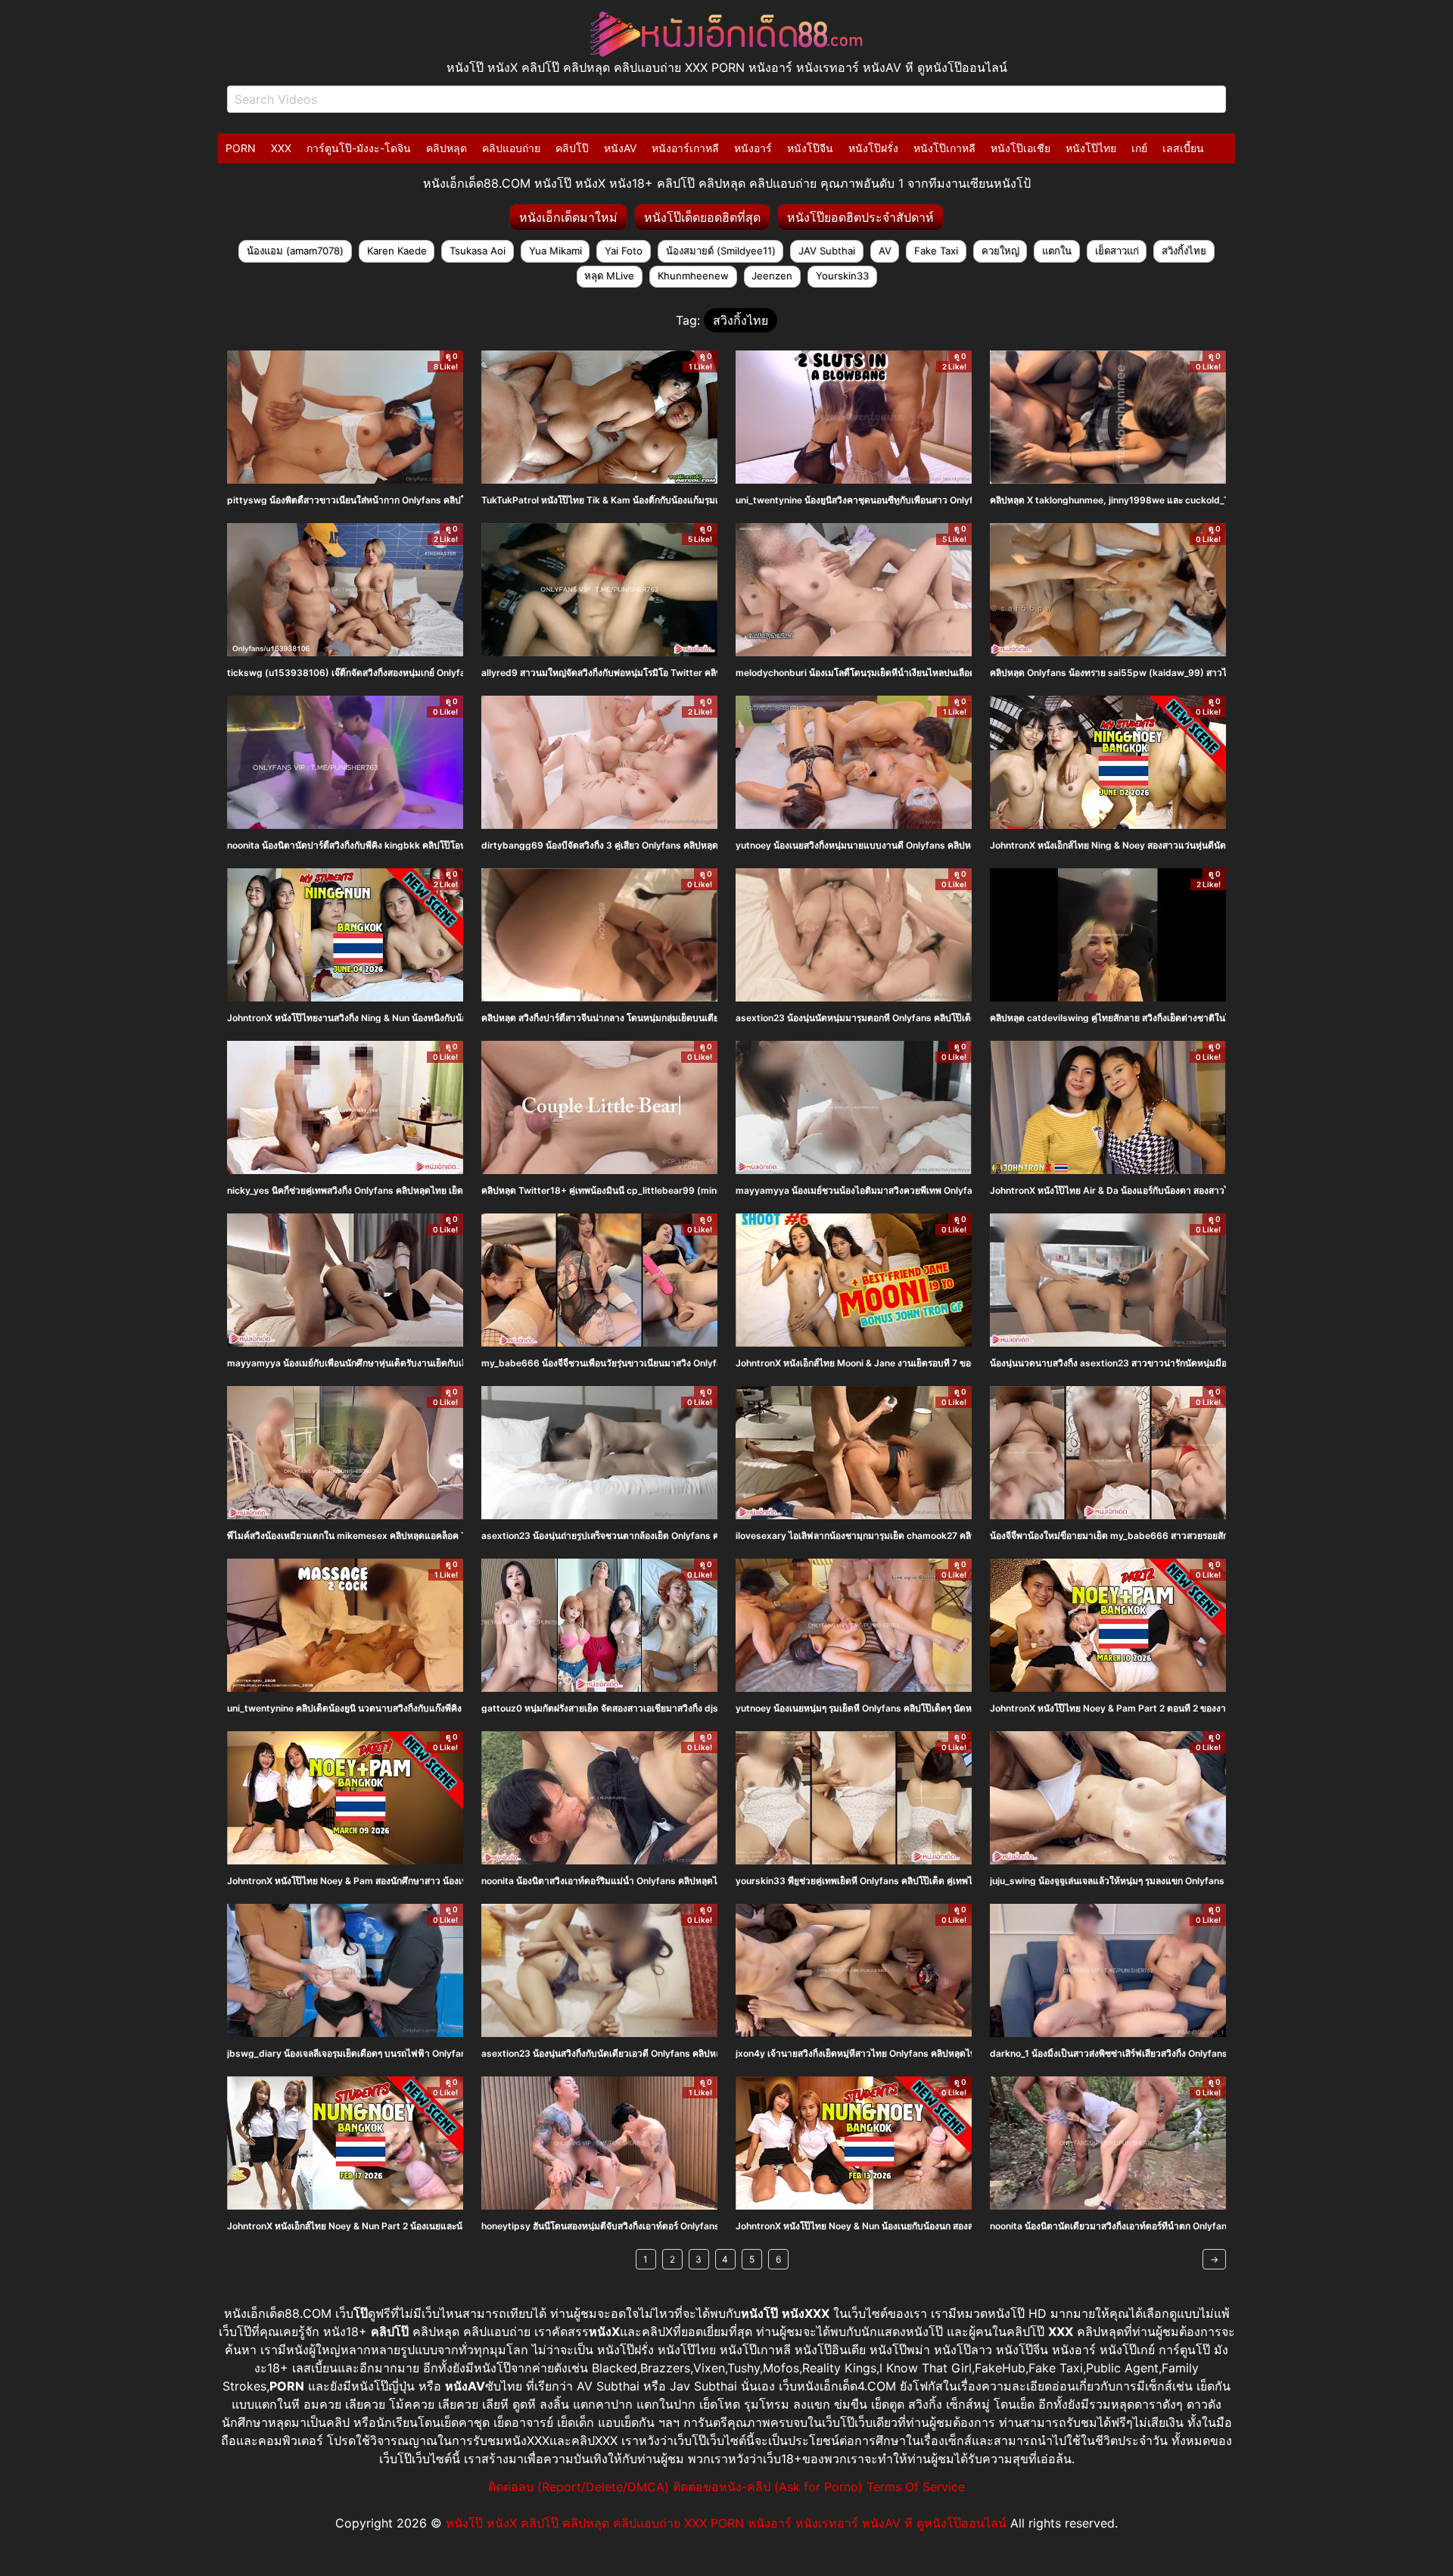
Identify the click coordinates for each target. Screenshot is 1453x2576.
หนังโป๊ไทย (1091, 148)
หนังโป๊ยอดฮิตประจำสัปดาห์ (860, 217)
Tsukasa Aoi (478, 251)
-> (1214, 2259)
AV (885, 251)
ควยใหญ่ (1000, 251)
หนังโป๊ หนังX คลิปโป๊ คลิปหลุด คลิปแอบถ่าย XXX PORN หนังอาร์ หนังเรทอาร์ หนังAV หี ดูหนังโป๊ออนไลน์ (726, 2523)
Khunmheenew (693, 276)
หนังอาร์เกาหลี (685, 148)
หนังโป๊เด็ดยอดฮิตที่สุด (702, 217)
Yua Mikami (555, 251)
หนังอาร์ (753, 148)
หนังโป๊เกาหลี (944, 148)
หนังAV (620, 148)
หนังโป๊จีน (810, 148)
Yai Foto (624, 251)
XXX (281, 148)
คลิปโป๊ (572, 148)
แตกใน (1057, 251)
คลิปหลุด (446, 148)
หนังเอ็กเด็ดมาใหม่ (568, 217)
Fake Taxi (936, 251)
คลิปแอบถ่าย (511, 148)
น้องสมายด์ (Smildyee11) (721, 251)
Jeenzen (772, 276)
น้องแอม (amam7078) (295, 251)
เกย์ (1139, 148)
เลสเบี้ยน (1183, 148)
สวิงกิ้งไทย (1184, 251)
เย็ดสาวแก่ (1117, 251)
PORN (241, 148)
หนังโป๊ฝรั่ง (873, 148)
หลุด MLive (609, 276)
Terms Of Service (916, 2487)
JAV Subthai (827, 251)
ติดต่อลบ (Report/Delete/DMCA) (579, 2487)
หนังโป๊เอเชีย (1021, 148)
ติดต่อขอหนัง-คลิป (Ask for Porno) (768, 2487)
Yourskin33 (842, 276)
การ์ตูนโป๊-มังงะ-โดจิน (359, 148)
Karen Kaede (397, 251)
